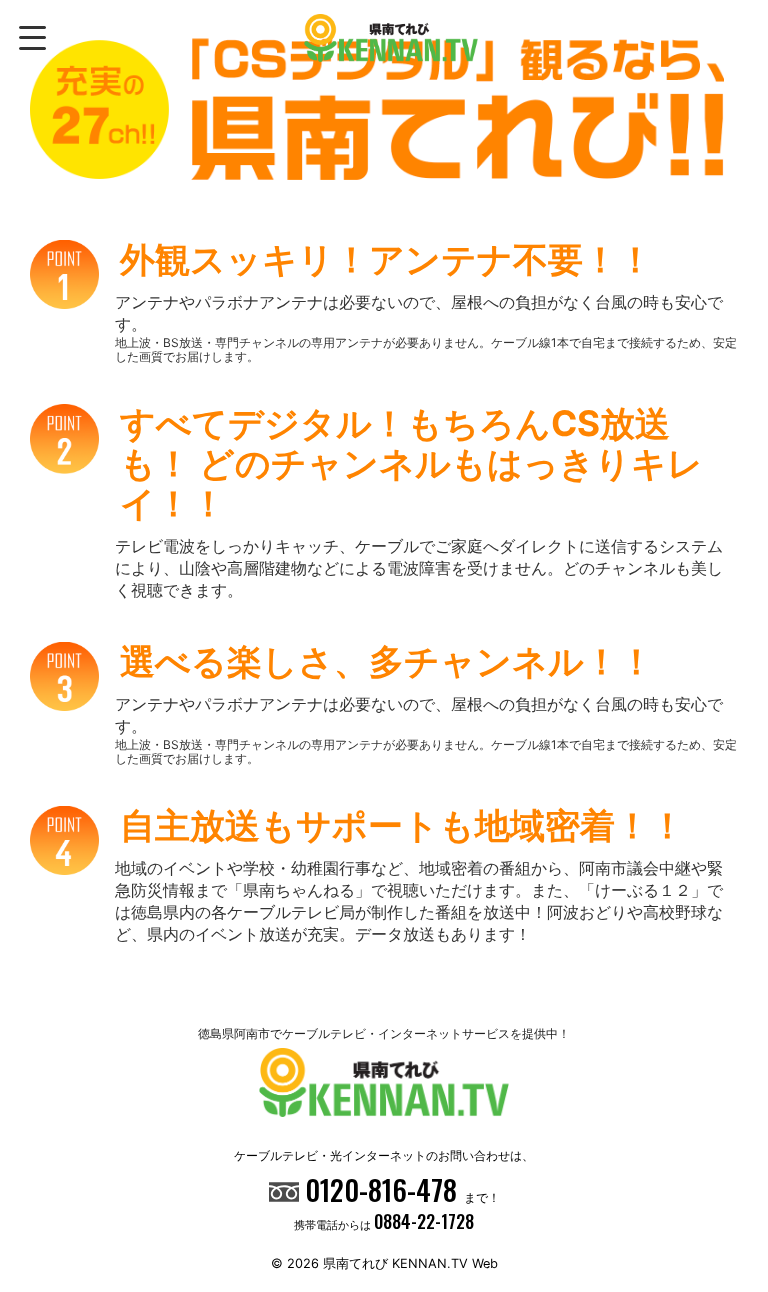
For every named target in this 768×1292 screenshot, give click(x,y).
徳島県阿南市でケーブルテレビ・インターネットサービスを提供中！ (384, 1033)
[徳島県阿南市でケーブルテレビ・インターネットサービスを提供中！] (390, 38)
